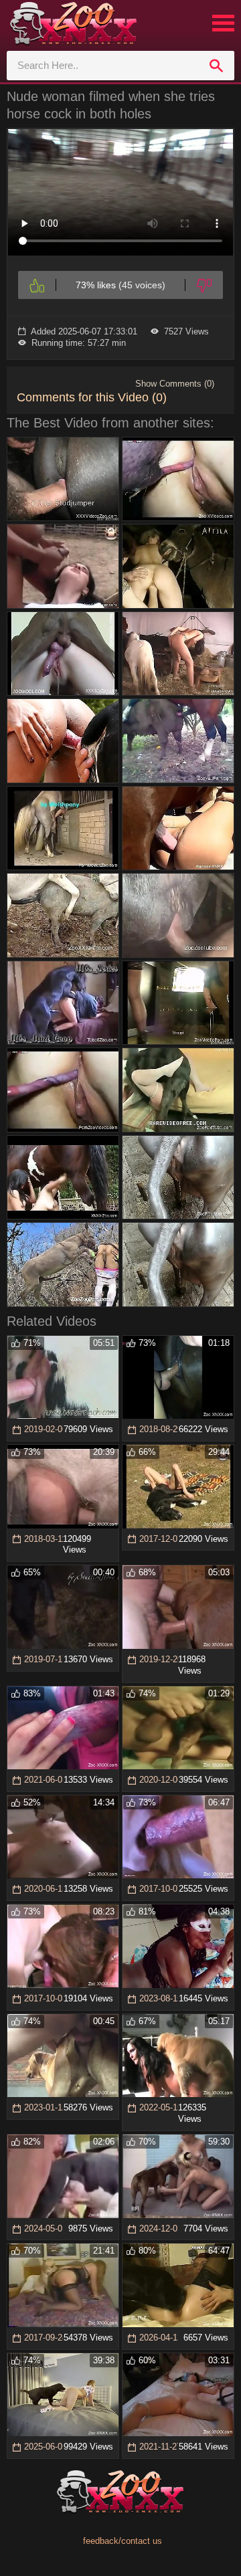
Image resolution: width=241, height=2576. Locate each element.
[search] (216, 66)
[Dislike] (204, 285)
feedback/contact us (123, 2541)
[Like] (37, 285)
